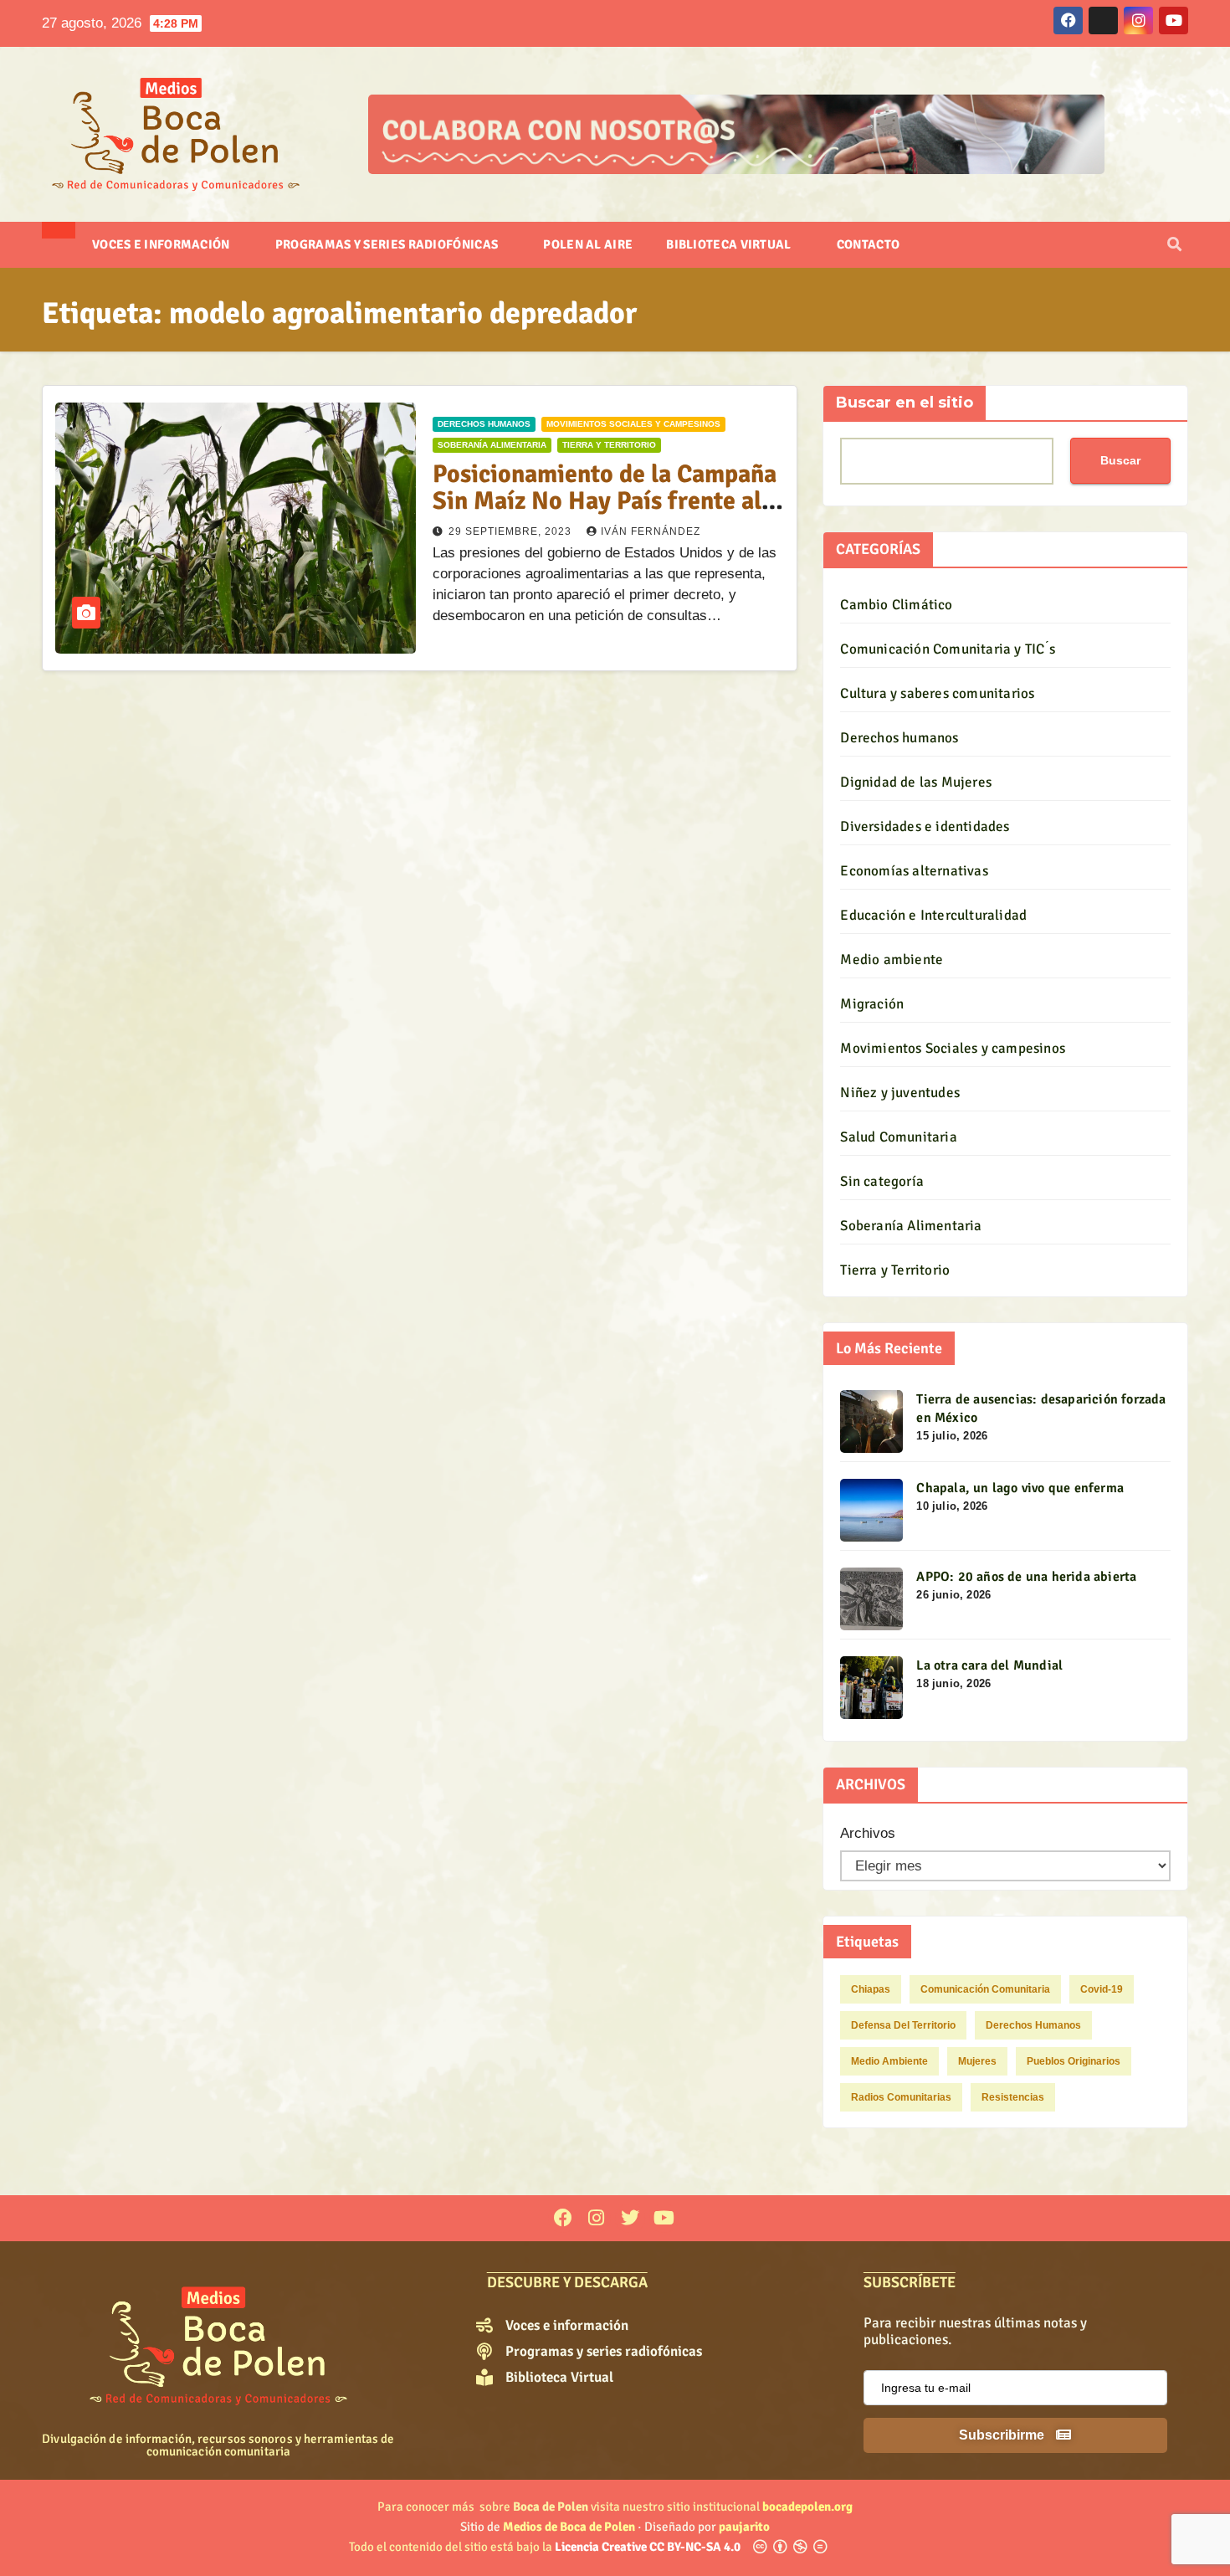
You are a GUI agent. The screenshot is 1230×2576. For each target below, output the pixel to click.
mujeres (977, 2061)
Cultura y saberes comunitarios (937, 693)
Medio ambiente (892, 960)
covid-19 (1102, 1989)
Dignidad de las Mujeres (916, 782)
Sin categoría (882, 1181)
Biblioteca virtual (730, 244)
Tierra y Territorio (609, 445)
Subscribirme (1003, 2435)
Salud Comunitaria (898, 1137)
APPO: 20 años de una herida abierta (1026, 1577)
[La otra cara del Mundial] (871, 1688)
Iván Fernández (651, 531)
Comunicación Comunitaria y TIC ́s (947, 649)
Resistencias (1013, 2097)
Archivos (868, 1833)
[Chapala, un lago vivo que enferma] (871, 1510)
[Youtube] (664, 2218)
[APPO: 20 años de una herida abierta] (871, 1599)
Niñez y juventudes (900, 1093)
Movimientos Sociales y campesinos (633, 424)
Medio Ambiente (889, 2061)
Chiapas (871, 1989)
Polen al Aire (588, 244)
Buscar (1120, 460)
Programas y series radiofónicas (388, 244)
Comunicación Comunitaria (985, 1989)
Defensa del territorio (903, 2025)
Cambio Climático (896, 605)
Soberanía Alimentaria (492, 445)
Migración (872, 1004)
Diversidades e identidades (925, 826)
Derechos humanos (484, 424)
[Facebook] (563, 2218)
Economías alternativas (914, 871)
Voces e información (162, 244)
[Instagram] (596, 2218)
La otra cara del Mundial (989, 1665)
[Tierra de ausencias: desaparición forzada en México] (871, 1421)
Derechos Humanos (1033, 2025)
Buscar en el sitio (905, 403)
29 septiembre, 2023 (512, 531)
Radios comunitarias (901, 2097)
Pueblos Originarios (1074, 2061)
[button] (1174, 245)
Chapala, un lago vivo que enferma (1020, 1488)
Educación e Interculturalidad (933, 915)
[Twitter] (630, 2218)
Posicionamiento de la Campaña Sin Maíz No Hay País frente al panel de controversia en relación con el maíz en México (605, 514)
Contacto (868, 244)
